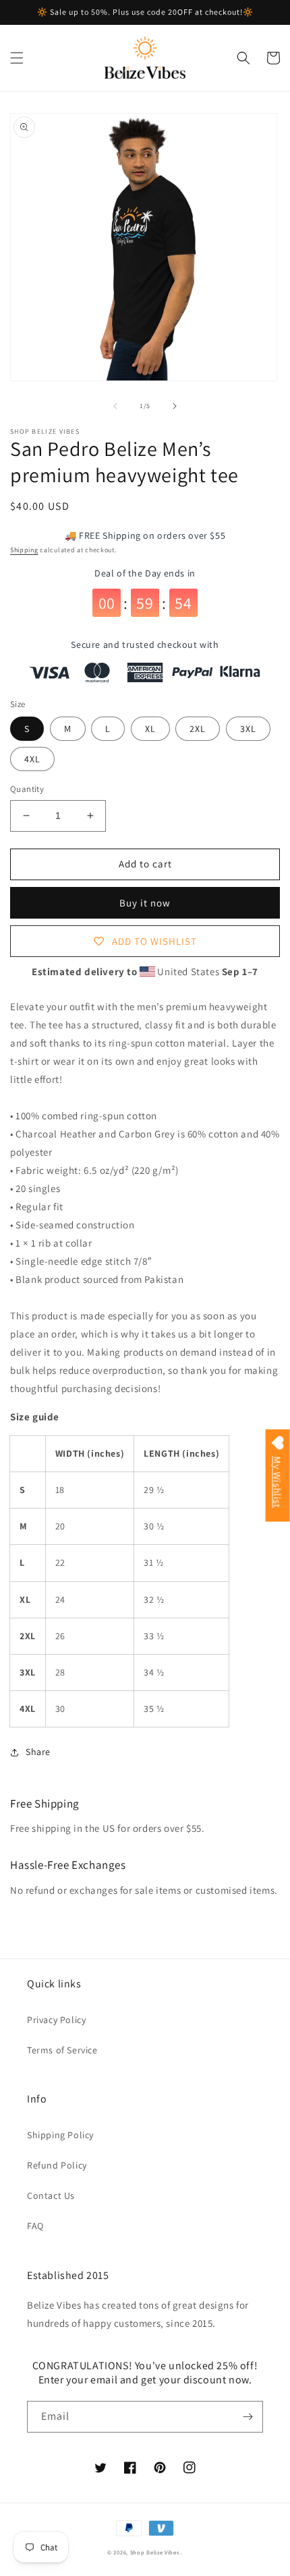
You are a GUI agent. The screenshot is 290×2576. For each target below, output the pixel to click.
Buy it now (145, 903)
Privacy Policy (56, 2020)
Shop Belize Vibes (155, 2552)
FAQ (35, 2226)
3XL (248, 729)
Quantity (27, 789)
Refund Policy (57, 2165)
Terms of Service (62, 2050)
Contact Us (51, 2195)
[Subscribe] (248, 2417)
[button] (17, 58)
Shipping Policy (60, 2135)
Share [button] (38, 1752)
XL (150, 729)
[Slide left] (115, 406)
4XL (32, 759)
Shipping (24, 550)
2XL (198, 729)
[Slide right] (175, 406)
